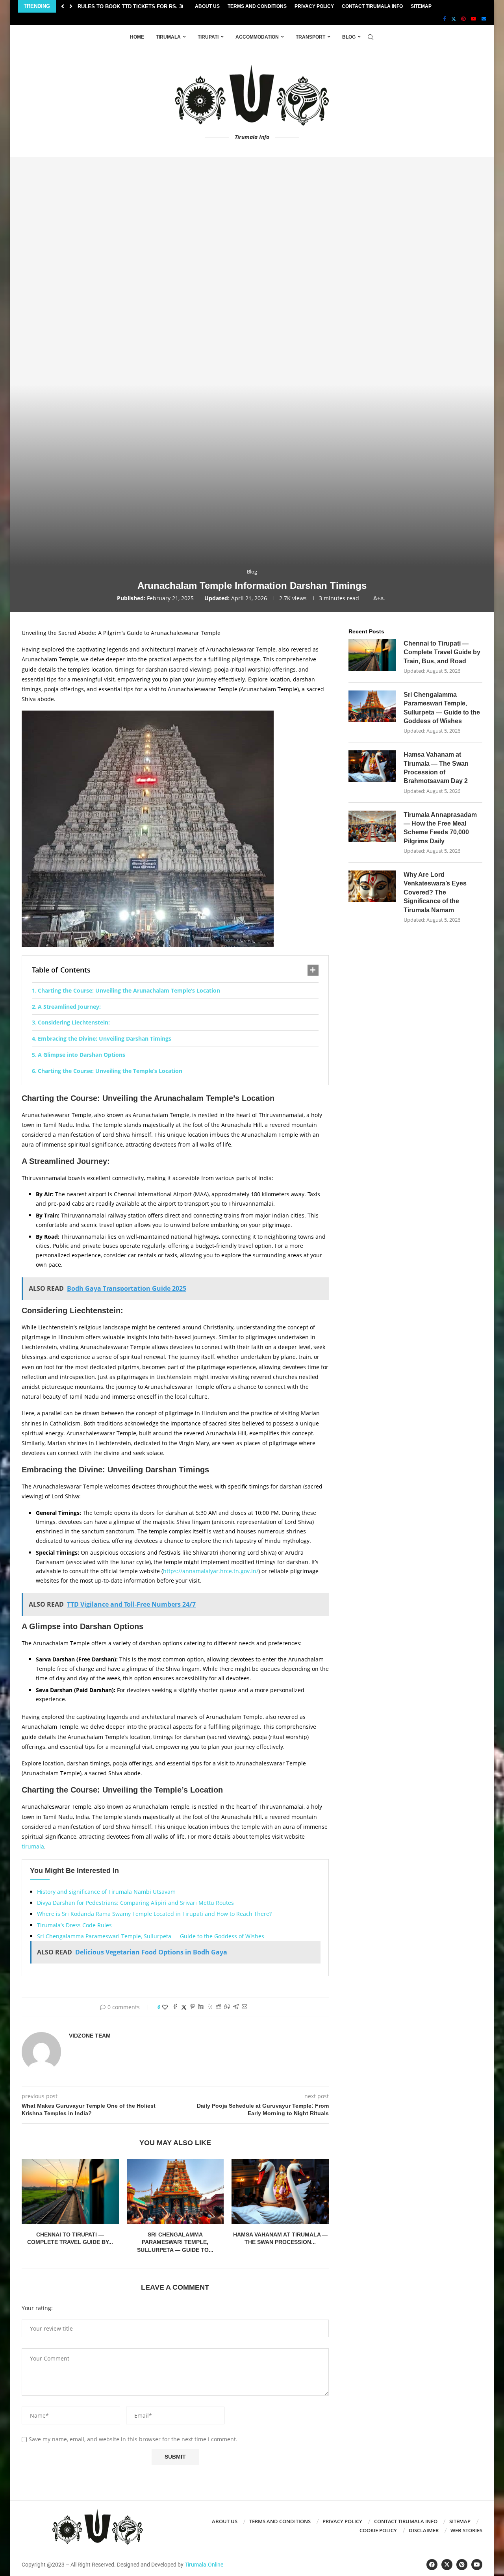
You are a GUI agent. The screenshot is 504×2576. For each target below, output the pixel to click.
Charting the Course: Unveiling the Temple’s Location (110, 1071)
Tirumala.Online (204, 2565)
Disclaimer (424, 2530)
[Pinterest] (463, 19)
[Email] (484, 19)
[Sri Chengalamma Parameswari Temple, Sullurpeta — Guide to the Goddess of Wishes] (175, 2192)
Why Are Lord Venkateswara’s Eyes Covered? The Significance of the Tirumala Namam (435, 892)
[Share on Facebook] (175, 2007)
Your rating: (37, 2308)
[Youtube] (474, 19)
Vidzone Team (90, 2036)
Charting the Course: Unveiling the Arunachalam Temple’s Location (129, 990)
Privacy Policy (314, 6)
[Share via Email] (245, 2007)
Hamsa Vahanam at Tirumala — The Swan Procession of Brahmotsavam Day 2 (436, 768)
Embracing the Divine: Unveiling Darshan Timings (105, 1038)
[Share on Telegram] (236, 2007)
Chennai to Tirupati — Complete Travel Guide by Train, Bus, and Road (442, 652)
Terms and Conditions (257, 6)
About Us (207, 6)
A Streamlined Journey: (69, 1007)
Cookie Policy (378, 2530)
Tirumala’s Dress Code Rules (74, 1925)
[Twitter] (454, 19)
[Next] (71, 6)
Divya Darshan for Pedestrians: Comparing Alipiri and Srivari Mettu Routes (135, 1903)
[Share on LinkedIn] (201, 2007)
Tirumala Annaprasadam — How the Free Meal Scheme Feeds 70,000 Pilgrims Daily (440, 828)
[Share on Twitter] (184, 2007)
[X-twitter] (447, 2565)
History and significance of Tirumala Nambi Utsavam (106, 1892)
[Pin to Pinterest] (193, 2007)
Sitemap (421, 6)
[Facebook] (445, 19)
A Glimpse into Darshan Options (82, 1055)
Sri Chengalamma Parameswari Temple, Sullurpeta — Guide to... (175, 2242)
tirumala (33, 1846)
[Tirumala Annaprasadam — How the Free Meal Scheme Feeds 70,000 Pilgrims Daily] (372, 826)
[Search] (371, 37)
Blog (349, 37)
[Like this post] (165, 2007)
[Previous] (63, 6)
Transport (310, 37)
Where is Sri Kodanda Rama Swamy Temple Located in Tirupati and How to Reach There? (154, 1914)
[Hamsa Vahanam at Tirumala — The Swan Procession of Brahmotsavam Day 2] (280, 2192)
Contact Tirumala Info (372, 6)
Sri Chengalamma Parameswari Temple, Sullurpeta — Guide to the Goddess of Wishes (151, 1936)
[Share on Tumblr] (210, 2007)
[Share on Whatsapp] (227, 2007)
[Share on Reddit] (219, 2007)
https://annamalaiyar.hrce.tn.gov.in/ (211, 1571)
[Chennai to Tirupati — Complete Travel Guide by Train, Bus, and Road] (70, 2192)
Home (137, 37)
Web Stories (466, 2530)
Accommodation (257, 37)
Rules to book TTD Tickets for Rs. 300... (135, 6)
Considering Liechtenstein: (74, 1022)
